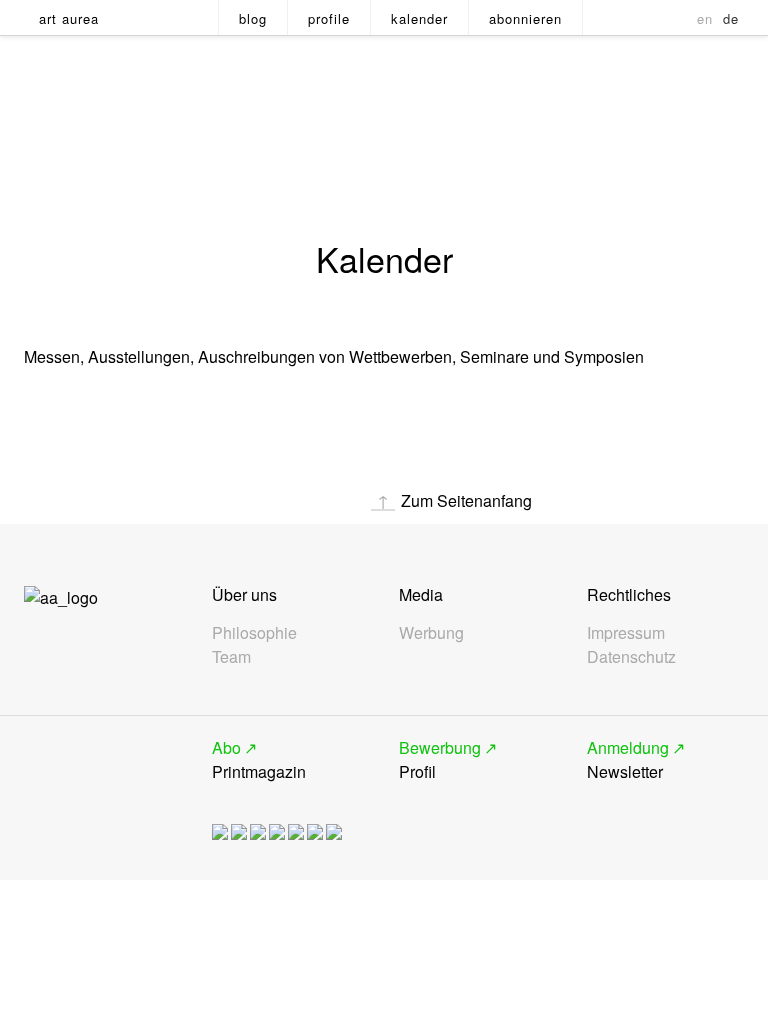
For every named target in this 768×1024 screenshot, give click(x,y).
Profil (440, 759)
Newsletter (628, 759)
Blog (253, 18)
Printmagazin (259, 759)
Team (231, 656)
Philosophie (254, 632)
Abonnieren (525, 18)
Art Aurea (69, 18)
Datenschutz (631, 656)
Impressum (626, 632)
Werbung (431, 632)
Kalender (419, 18)
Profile (329, 18)
